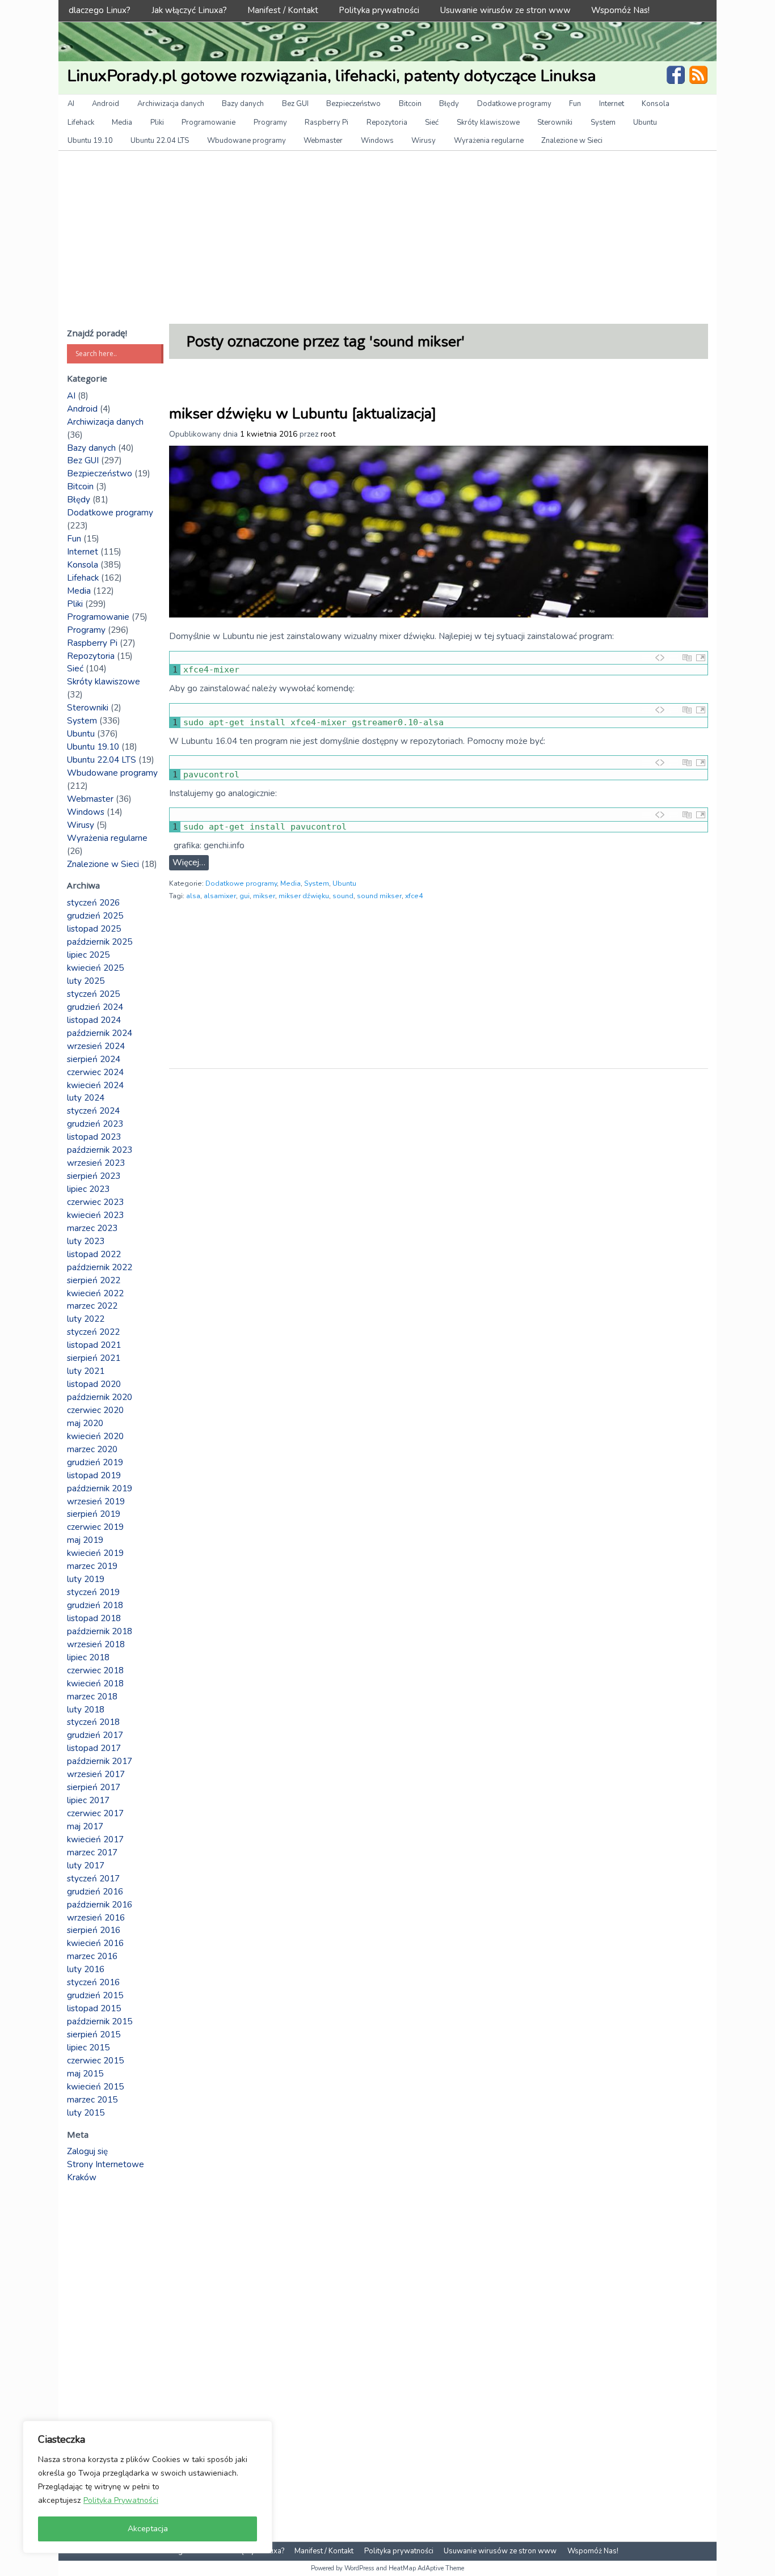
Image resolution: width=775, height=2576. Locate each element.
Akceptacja (148, 2529)
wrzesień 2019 (96, 1501)
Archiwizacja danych (171, 104)
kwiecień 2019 (95, 1553)
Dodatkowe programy (514, 104)
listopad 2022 (94, 1254)
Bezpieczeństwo (353, 104)
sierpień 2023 (94, 1176)
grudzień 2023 (95, 1124)
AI (71, 104)
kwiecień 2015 (95, 2087)
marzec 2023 (92, 1228)
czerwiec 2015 (95, 2061)
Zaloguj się (87, 2151)
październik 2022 (100, 1267)
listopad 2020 (94, 1384)
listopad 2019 (94, 1475)
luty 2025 (86, 981)
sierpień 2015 (94, 2034)
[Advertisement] (387, 236)
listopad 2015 (94, 2008)
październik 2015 (100, 2021)
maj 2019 (85, 1540)
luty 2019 (86, 1579)
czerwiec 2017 (95, 1813)
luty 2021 (86, 1371)
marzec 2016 (92, 1956)
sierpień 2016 (94, 1930)
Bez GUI (295, 104)
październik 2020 (100, 1397)
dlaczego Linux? (100, 10)
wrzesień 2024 (96, 1046)
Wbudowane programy (247, 141)
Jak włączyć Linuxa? (189, 10)
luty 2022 (86, 1319)
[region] (148, 2487)
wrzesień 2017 (96, 1774)
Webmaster (323, 141)
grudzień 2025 (95, 916)
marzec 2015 (92, 2100)
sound (343, 896)
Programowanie (209, 122)
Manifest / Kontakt (283, 10)
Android (106, 104)
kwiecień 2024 (95, 1085)
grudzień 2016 (95, 1892)
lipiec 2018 (88, 1657)
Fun (575, 104)
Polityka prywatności (379, 10)
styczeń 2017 (93, 1879)
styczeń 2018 (93, 1722)
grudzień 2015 (95, 1995)
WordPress (359, 2568)
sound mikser (379, 896)
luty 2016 (86, 1969)
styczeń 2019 (93, 1592)
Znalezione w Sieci (572, 141)
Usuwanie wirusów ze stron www (506, 10)
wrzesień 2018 (96, 1644)
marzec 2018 (92, 1697)
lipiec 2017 (88, 1800)
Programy (270, 122)
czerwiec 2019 (95, 1527)
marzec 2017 (92, 1852)
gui (245, 896)
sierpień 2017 (94, 1787)
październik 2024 (100, 1033)
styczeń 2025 (93, 994)
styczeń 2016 (93, 1982)
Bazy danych (243, 104)
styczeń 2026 (93, 903)
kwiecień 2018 (95, 1684)
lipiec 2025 (88, 955)
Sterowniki (555, 122)
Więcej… (189, 862)
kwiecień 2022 (95, 1293)
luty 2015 (86, 2113)
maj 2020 (85, 1423)
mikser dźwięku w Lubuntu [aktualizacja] (303, 414)
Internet (612, 104)
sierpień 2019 (94, 1514)
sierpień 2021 (94, 1358)
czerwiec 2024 (95, 1072)
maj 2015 (85, 2074)
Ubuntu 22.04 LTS (160, 141)
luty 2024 (86, 1098)
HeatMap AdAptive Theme (426, 2568)
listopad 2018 (94, 1618)
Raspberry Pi (327, 122)
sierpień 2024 (94, 1059)
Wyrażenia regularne (489, 141)
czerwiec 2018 (95, 1670)
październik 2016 (100, 1905)
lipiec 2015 (88, 2048)
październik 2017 (100, 1761)
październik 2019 (100, 1488)
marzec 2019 (92, 1566)
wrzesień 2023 (96, 1163)
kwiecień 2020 (95, 1436)
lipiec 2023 (88, 1189)
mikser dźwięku (304, 896)
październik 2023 (100, 1150)
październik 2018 (100, 1631)
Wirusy (424, 141)
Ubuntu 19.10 (90, 141)
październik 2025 (100, 942)
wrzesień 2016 (96, 1918)
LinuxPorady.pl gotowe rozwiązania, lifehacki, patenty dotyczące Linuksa (332, 76)
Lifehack (81, 122)
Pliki (157, 122)
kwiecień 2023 (95, 1215)
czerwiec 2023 (95, 1202)
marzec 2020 (92, 1449)
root (328, 434)
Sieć (432, 122)
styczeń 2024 (93, 1111)
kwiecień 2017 (95, 1839)
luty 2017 (86, 1866)
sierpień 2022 (94, 1280)
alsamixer (220, 896)
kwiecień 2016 (95, 1943)
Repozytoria (387, 122)
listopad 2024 (94, 1020)
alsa (193, 896)
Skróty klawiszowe (488, 122)
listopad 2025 (94, 929)
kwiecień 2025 (95, 968)
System (603, 122)
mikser (264, 896)
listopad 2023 (94, 1137)
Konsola (656, 104)
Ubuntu (645, 122)
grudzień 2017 (95, 1735)
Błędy (449, 104)
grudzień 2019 (95, 1462)
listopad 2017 (94, 1748)
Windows (377, 141)
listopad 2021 (94, 1345)
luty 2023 (86, 1241)
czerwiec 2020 (95, 1410)
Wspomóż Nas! (620, 10)
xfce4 (414, 896)
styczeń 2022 (93, 1332)
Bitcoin (410, 104)
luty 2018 (86, 1710)
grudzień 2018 (95, 1605)
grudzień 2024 (95, 1007)
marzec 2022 (92, 1306)
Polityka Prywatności (121, 2500)
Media (122, 122)
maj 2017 (85, 1826)
